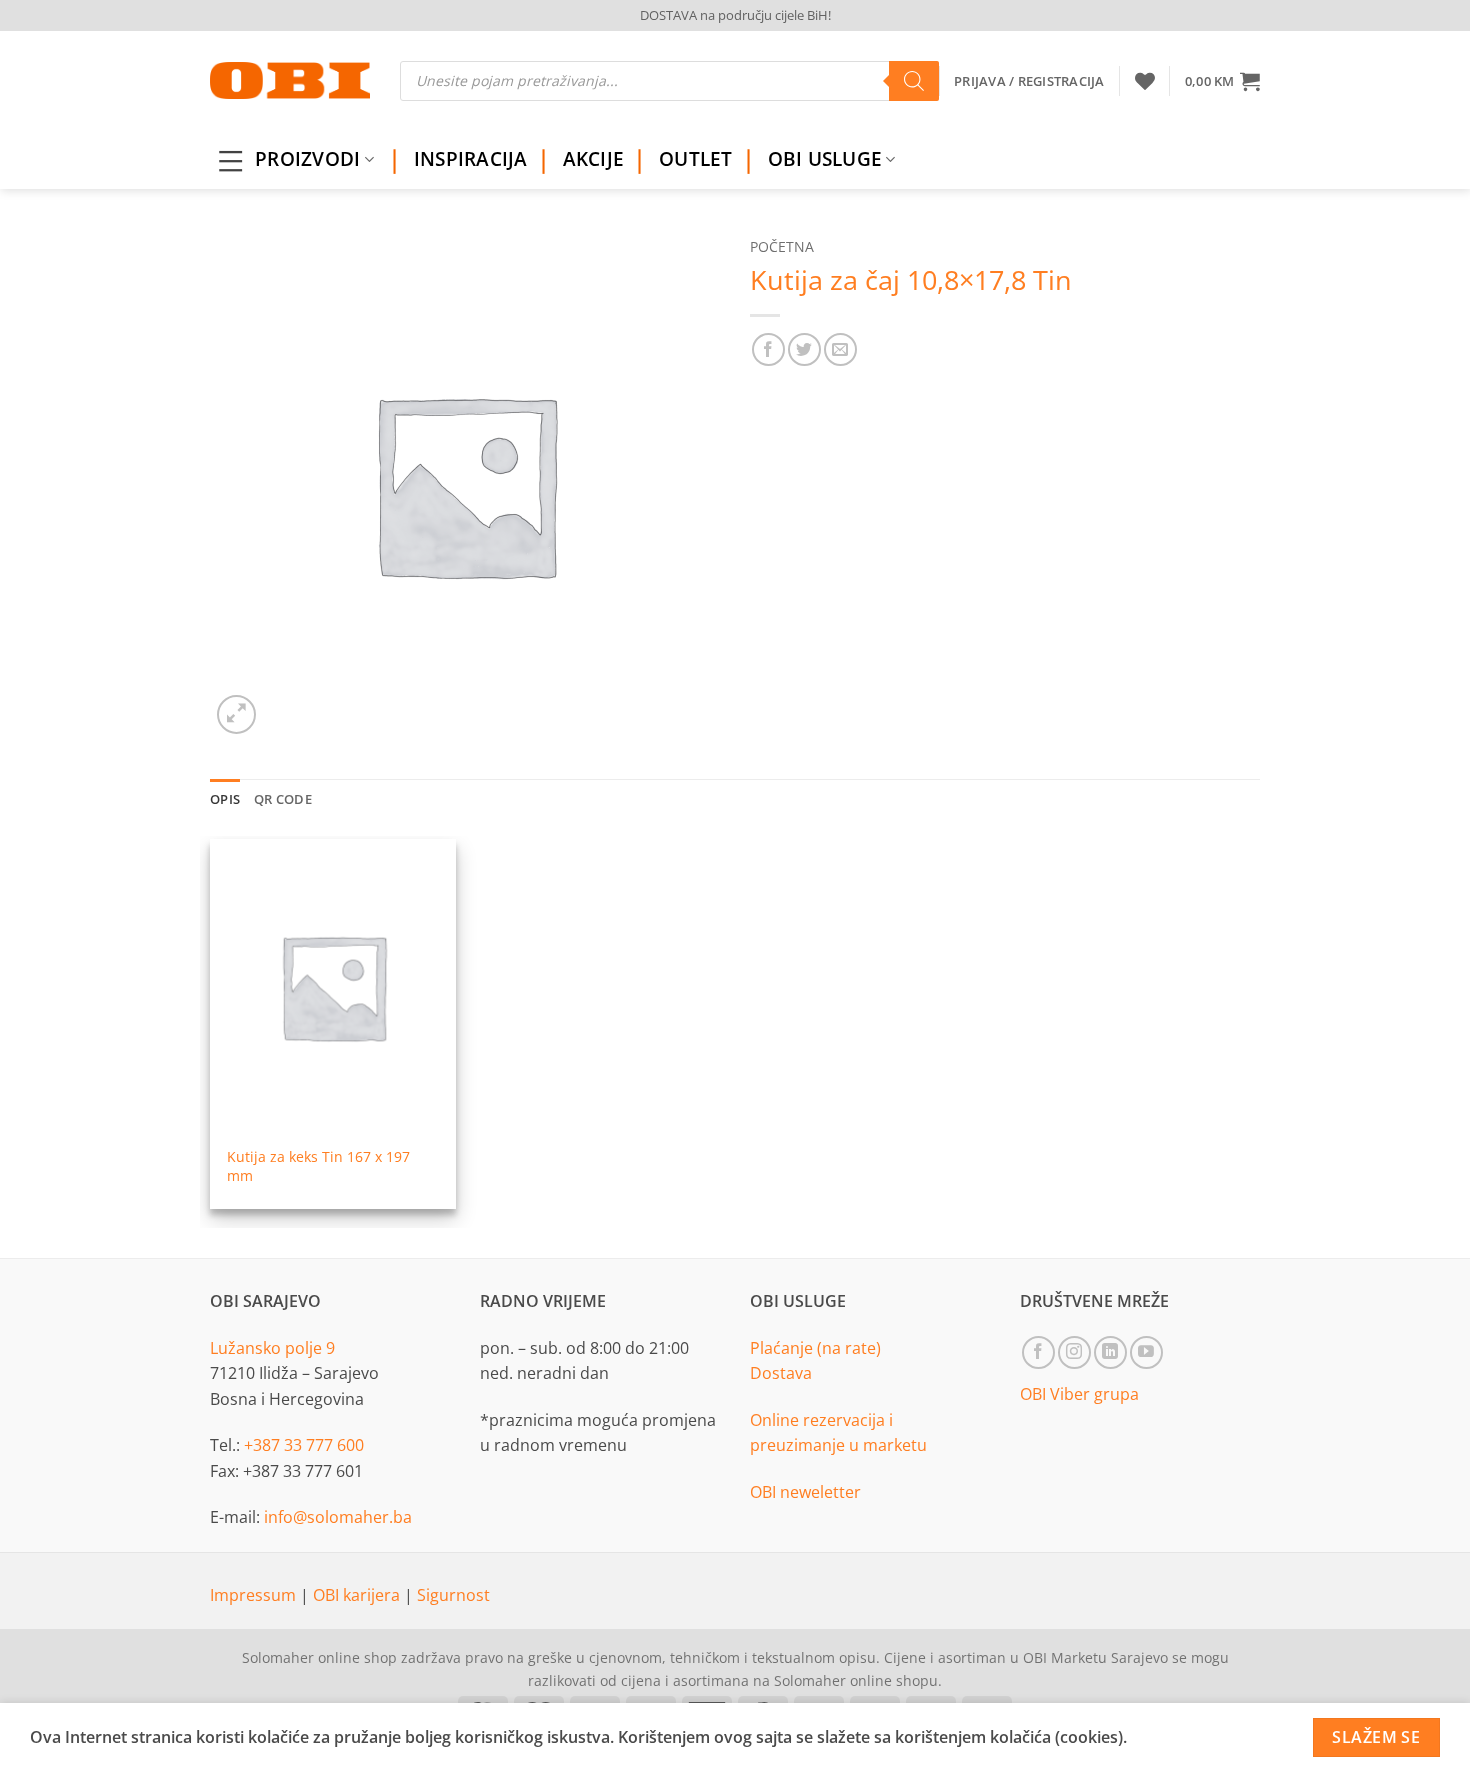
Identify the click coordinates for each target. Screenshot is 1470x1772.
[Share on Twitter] (804, 349)
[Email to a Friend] (840, 349)
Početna (782, 246)
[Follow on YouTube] (1146, 1352)
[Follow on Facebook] (1038, 1352)
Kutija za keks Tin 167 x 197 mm (318, 1166)
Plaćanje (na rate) (815, 1348)
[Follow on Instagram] (1074, 1352)
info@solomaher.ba (338, 1517)
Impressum (255, 1595)
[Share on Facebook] (768, 349)
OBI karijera (358, 1595)
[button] (1222, 81)
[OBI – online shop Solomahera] (290, 80)
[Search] (914, 81)
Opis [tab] (225, 799)
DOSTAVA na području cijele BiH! (735, 15)
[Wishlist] (1145, 81)
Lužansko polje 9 (272, 1348)
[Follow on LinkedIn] (1110, 1352)
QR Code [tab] (283, 799)
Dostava (781, 1373)
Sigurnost (453, 1595)
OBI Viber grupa (1079, 1394)
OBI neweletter (805, 1492)
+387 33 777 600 (304, 1445)
